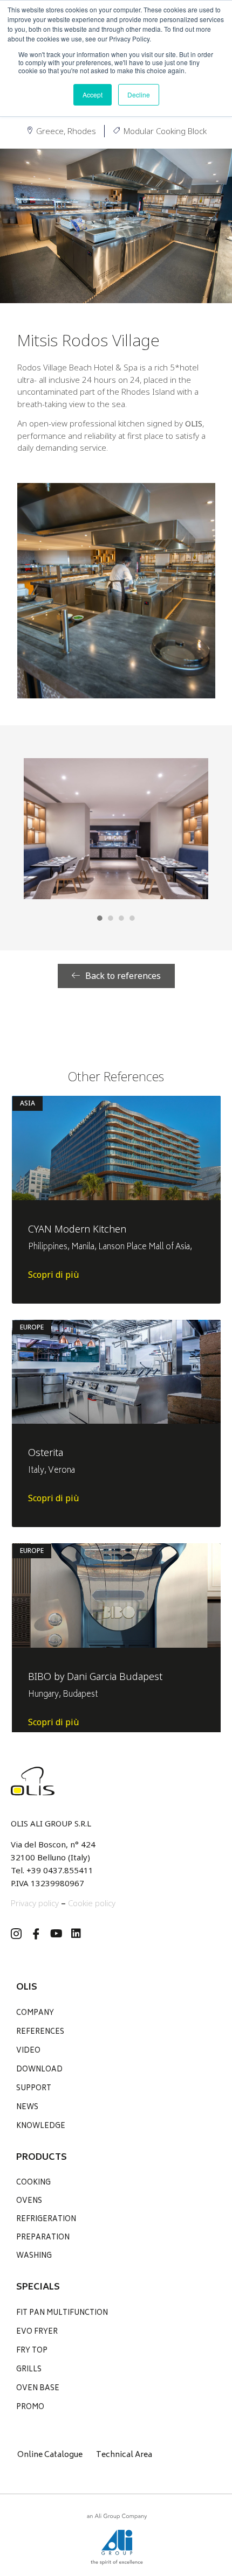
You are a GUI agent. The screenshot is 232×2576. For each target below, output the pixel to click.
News (27, 2108)
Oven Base (38, 2389)
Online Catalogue (50, 2455)
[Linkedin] (76, 1934)
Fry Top (32, 2351)
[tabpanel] (116, 829)
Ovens (29, 2201)
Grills (29, 2370)
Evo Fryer (37, 2332)
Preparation (43, 2238)
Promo (30, 2408)
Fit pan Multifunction (62, 2313)
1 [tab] (100, 918)
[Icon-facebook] (36, 1934)
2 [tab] (111, 918)
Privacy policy (35, 1903)
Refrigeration (46, 2220)
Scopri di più (53, 1275)
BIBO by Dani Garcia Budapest (95, 1676)
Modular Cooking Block (165, 131)
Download (39, 2070)
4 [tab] (132, 918)
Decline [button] (139, 94)
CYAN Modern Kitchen (77, 1229)
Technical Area (124, 2455)
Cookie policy (92, 1903)
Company (35, 2014)
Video (28, 2051)
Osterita (46, 1452)
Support (34, 2089)
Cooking (33, 2183)
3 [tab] (121, 918)
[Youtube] (56, 1934)
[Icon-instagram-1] (16, 1934)
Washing (34, 2256)
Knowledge (41, 2127)
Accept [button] (93, 94)
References (40, 2032)
